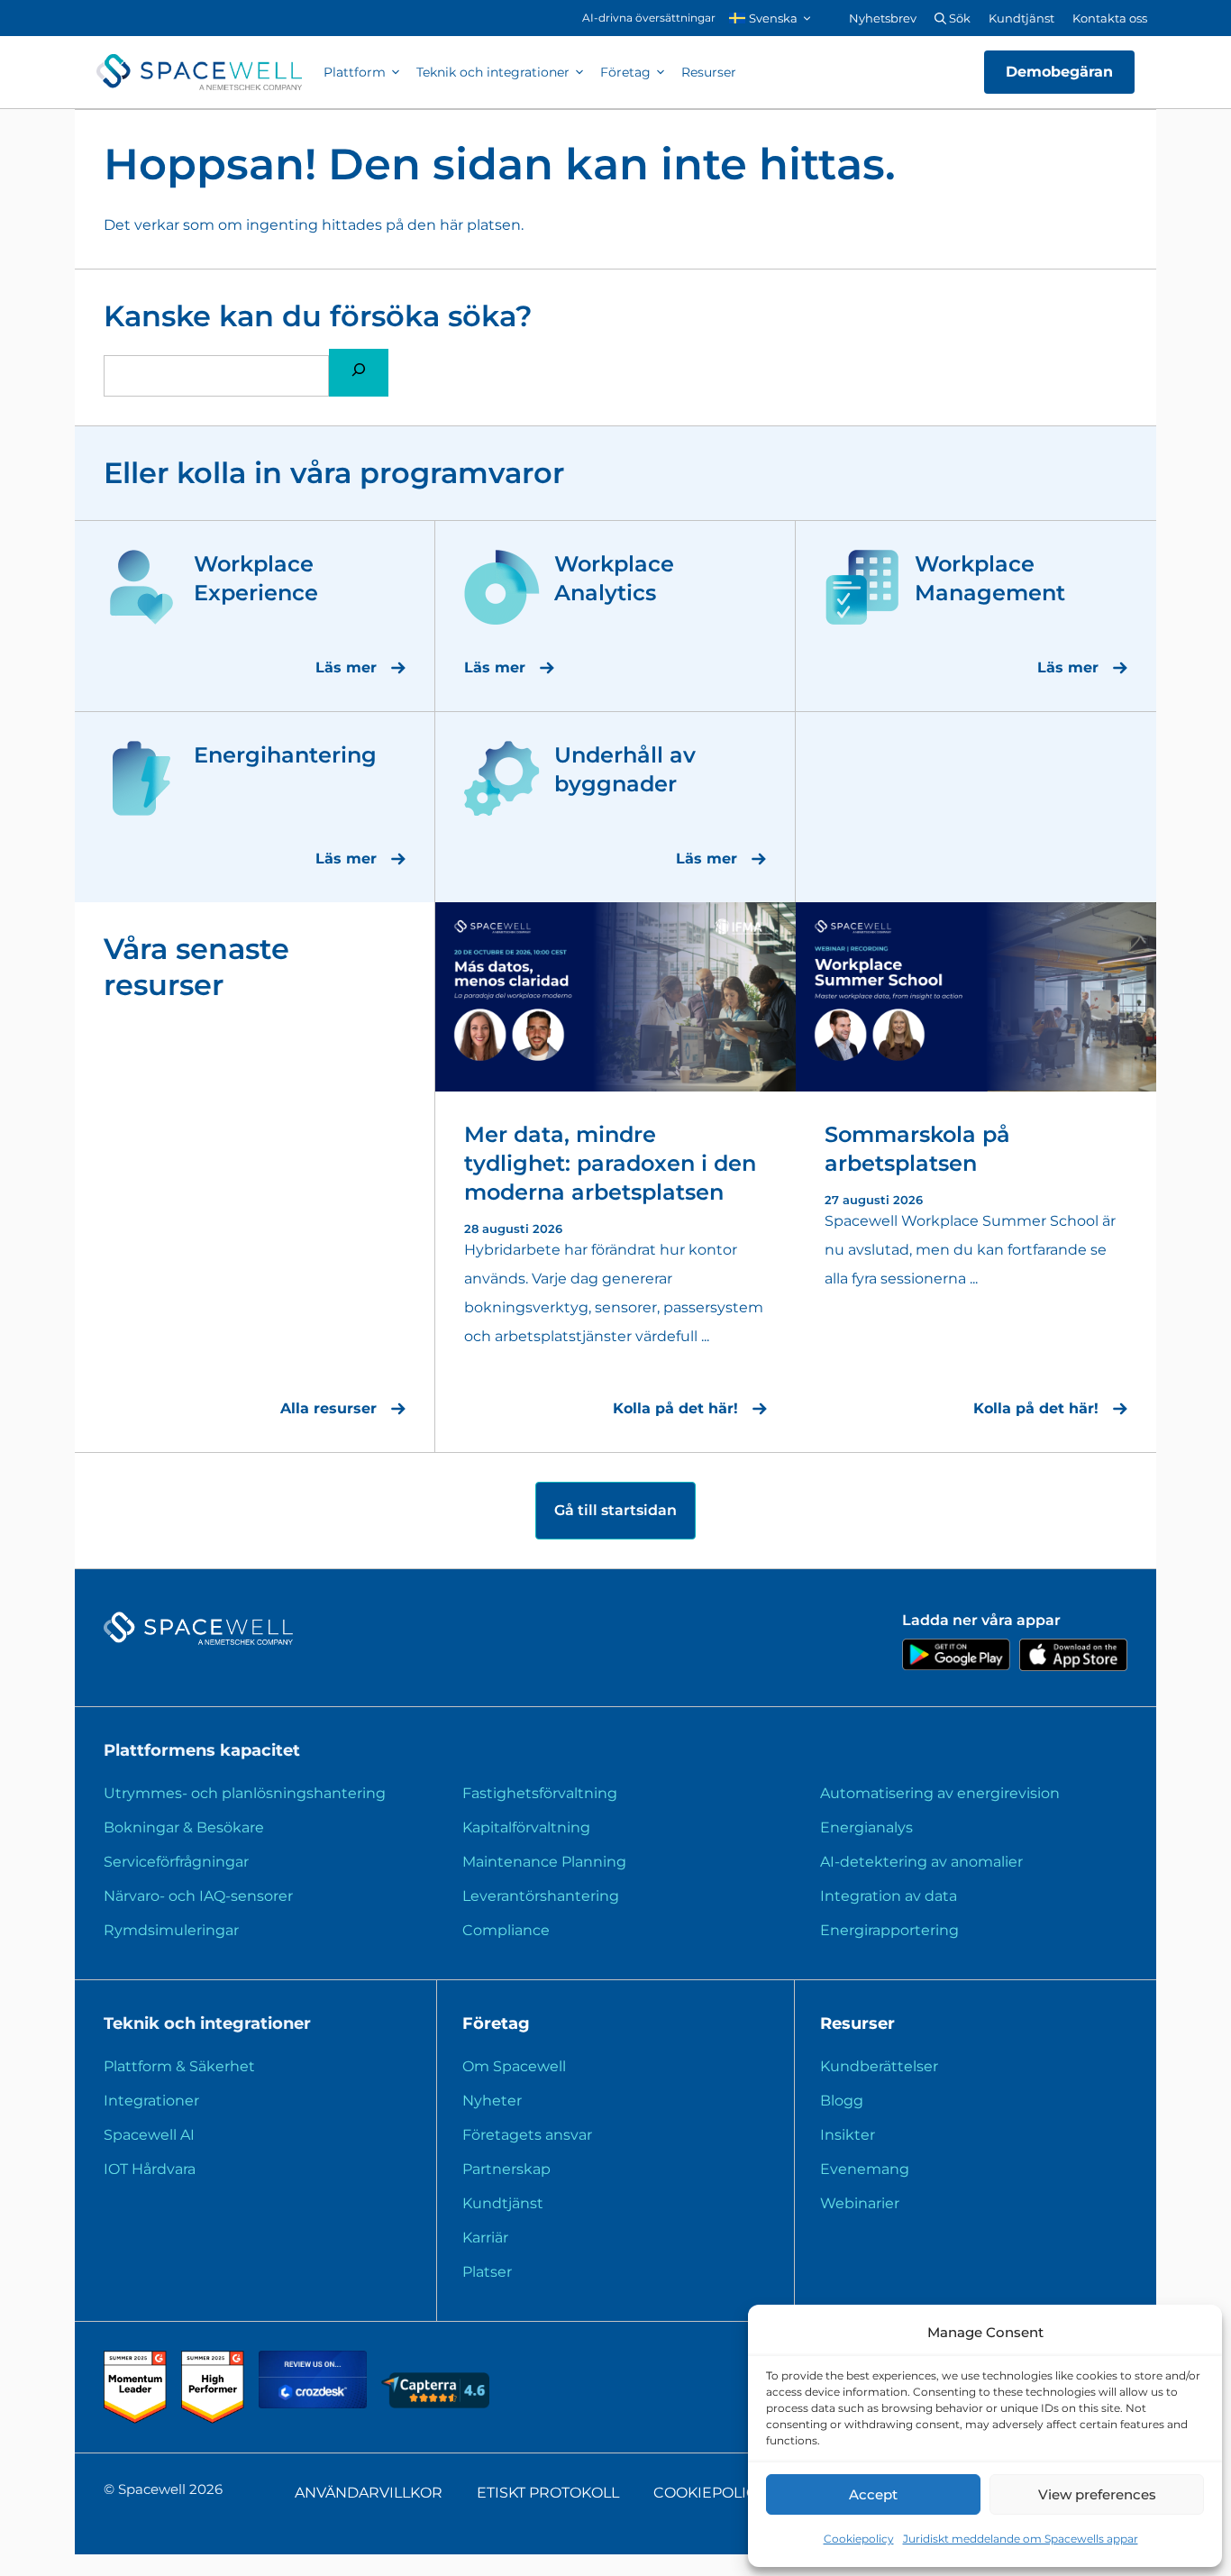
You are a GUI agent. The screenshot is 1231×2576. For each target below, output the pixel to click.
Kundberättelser (879, 2066)
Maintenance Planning (544, 1862)
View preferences (1097, 2494)
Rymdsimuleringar (171, 1930)
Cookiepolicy (859, 2539)
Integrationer (151, 2101)
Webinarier (860, 2203)
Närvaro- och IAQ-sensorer (198, 1896)
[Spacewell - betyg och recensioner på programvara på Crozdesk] (315, 2403)
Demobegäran (1059, 72)
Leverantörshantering (541, 1896)
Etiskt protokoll (548, 2493)
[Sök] (359, 373)
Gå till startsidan (615, 1510)
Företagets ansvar (527, 2135)
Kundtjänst (1021, 18)
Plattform (355, 72)
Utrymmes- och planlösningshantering (245, 1793)
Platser (487, 2272)
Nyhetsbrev (883, 18)
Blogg (842, 2101)
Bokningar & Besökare (184, 1827)
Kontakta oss (1110, 18)
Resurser (709, 72)
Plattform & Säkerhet (179, 2066)
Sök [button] (958, 18)
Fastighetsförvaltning (540, 1793)
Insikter (848, 2135)
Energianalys (866, 1827)
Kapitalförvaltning (526, 1827)
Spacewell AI (149, 2135)
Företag (625, 72)
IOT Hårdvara (150, 2169)
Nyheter (492, 2101)
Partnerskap (506, 2169)
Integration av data (889, 1896)
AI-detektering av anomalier (921, 1862)
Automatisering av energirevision (940, 1793)
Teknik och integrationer (493, 72)
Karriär (485, 2238)
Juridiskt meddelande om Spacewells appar (1021, 2539)
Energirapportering (889, 1930)
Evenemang (865, 2169)
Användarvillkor (369, 2493)
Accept (873, 2494)
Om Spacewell (514, 2066)
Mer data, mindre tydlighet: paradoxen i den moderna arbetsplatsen (610, 1163)
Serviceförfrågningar (176, 1862)
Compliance (506, 1930)
